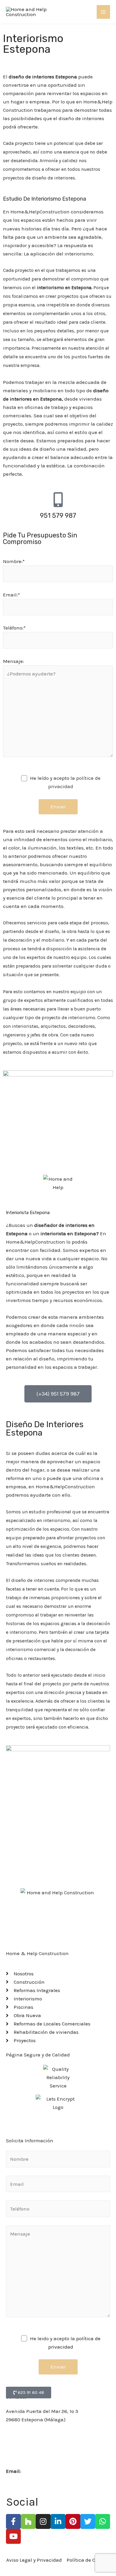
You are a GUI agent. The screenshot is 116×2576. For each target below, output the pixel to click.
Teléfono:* (14, 628)
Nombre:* (14, 561)
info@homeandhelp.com (51, 2471)
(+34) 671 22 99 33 (26, 2454)
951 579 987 (58, 516)
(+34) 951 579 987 (25, 2437)
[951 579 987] (58, 500)
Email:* (11, 595)
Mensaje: (14, 661)
